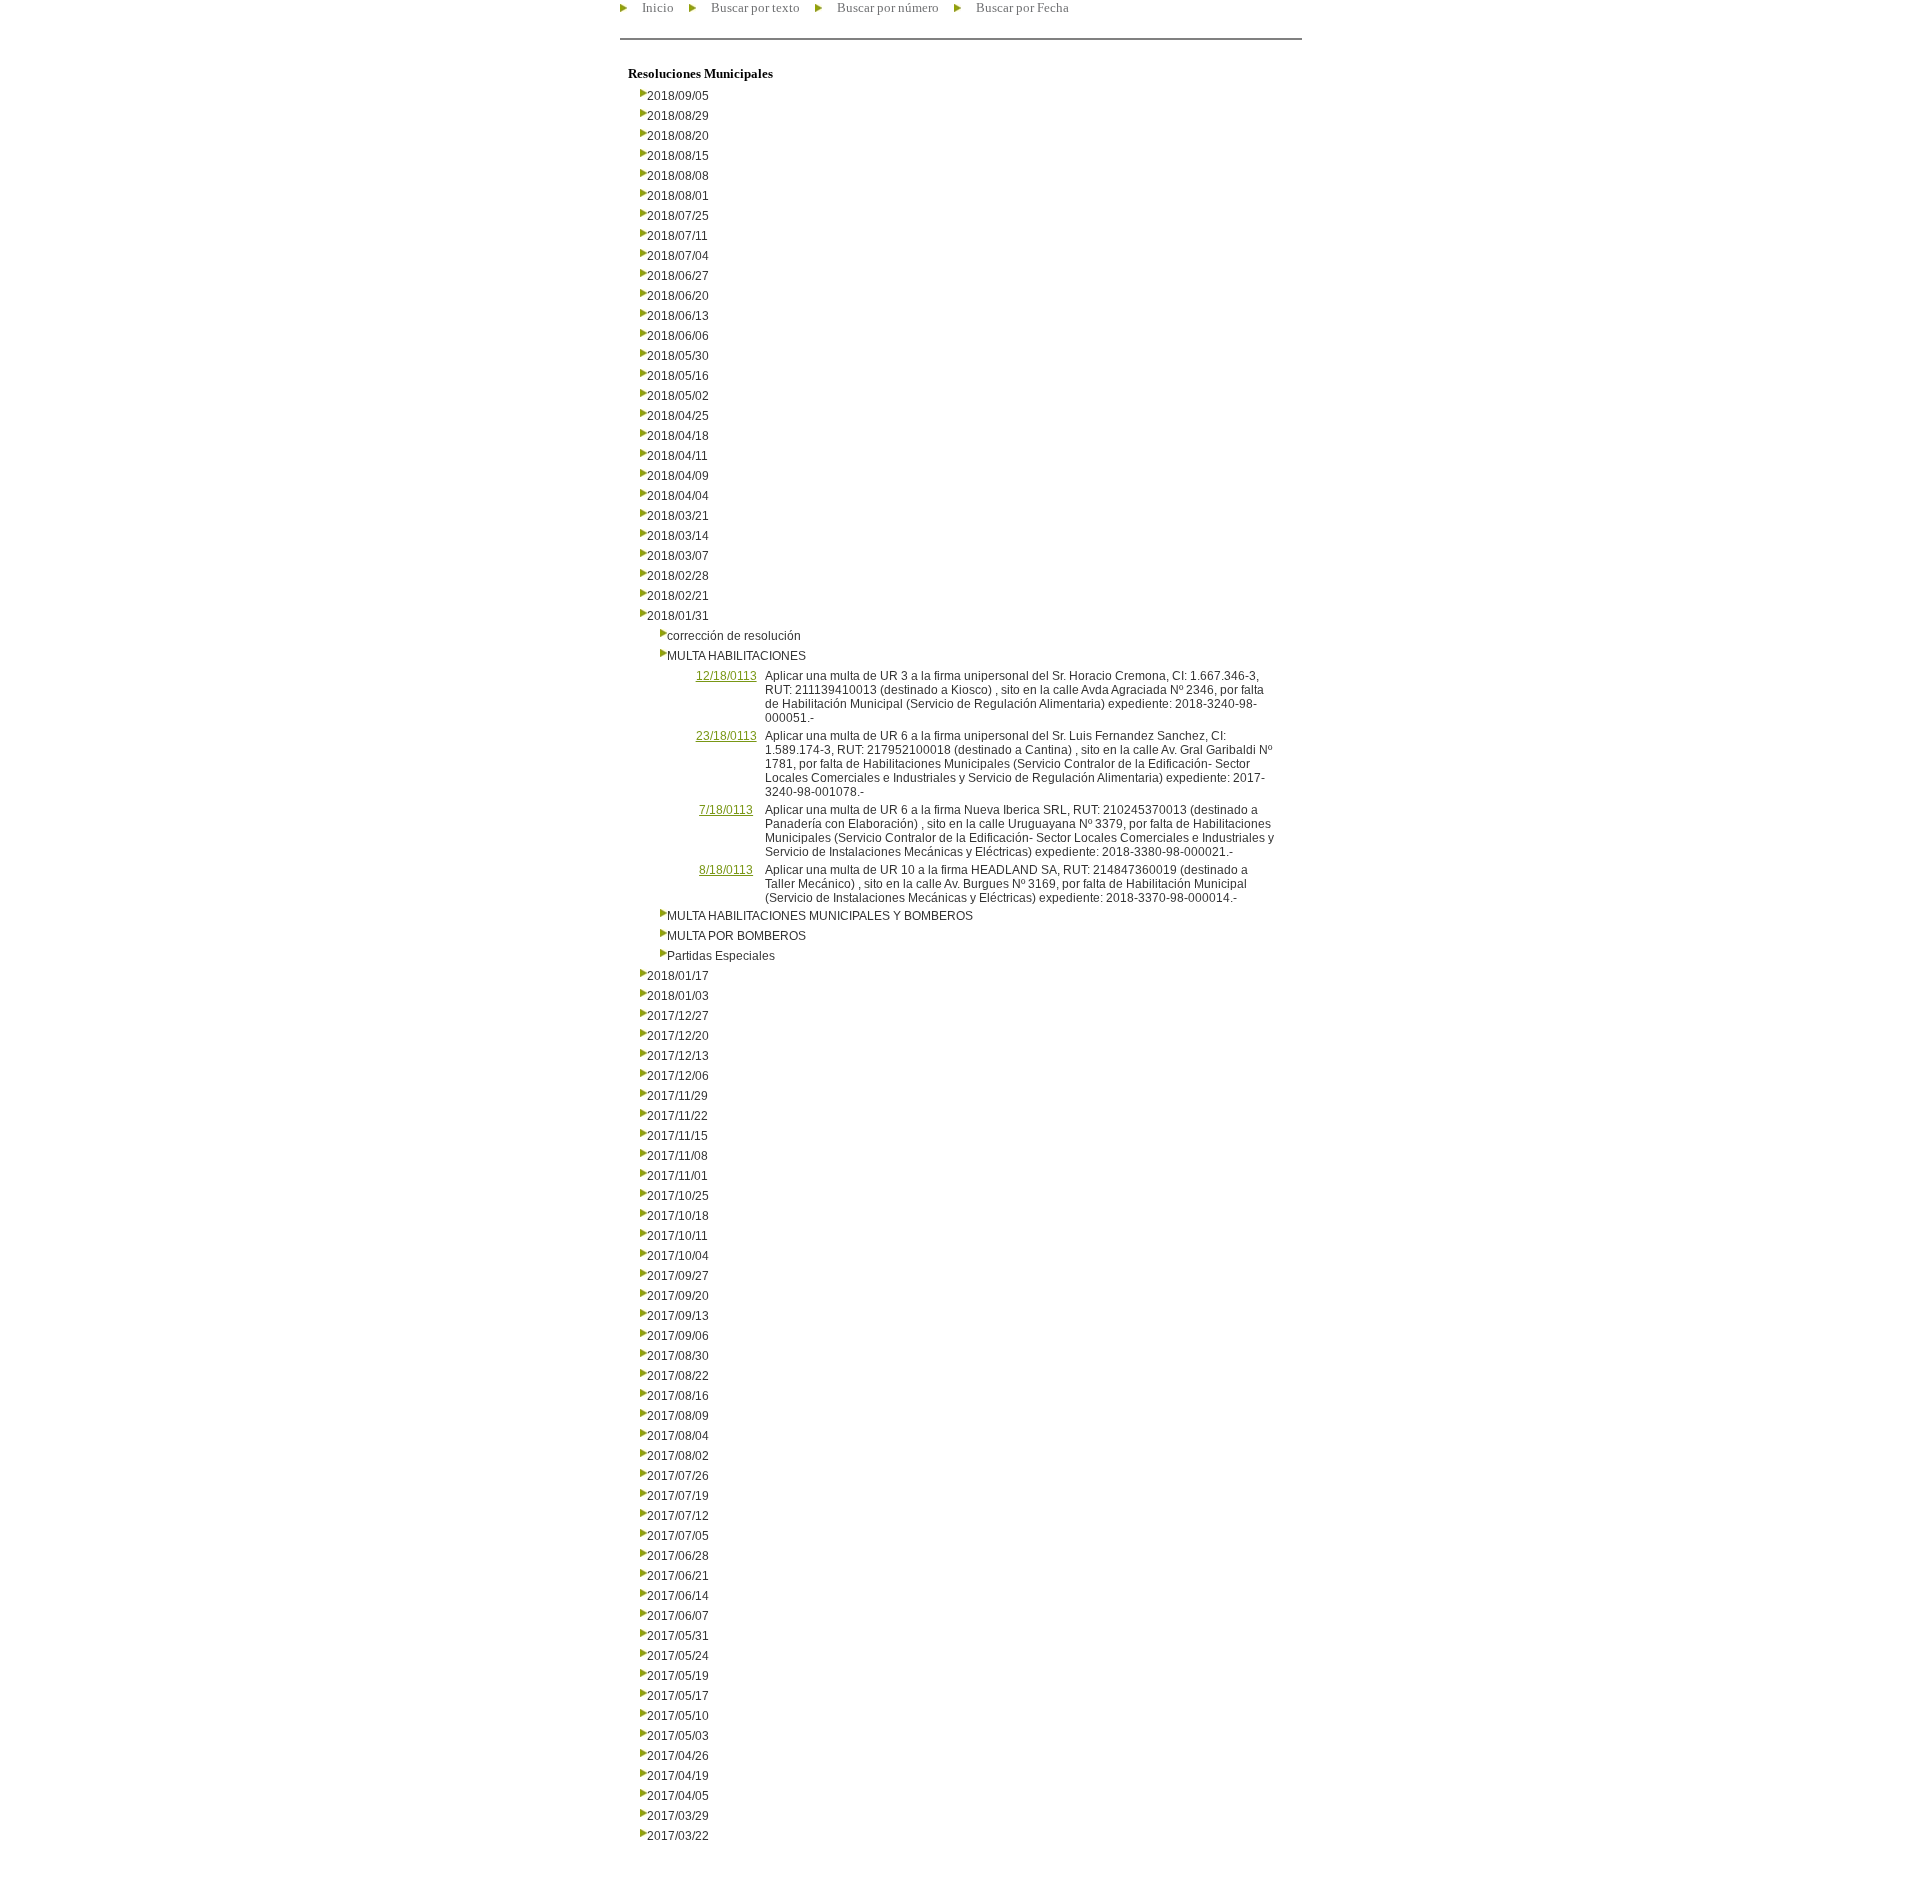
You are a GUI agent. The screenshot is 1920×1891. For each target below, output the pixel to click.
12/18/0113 (726, 676)
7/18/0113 (726, 810)
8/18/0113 (726, 870)
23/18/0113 (726, 736)
